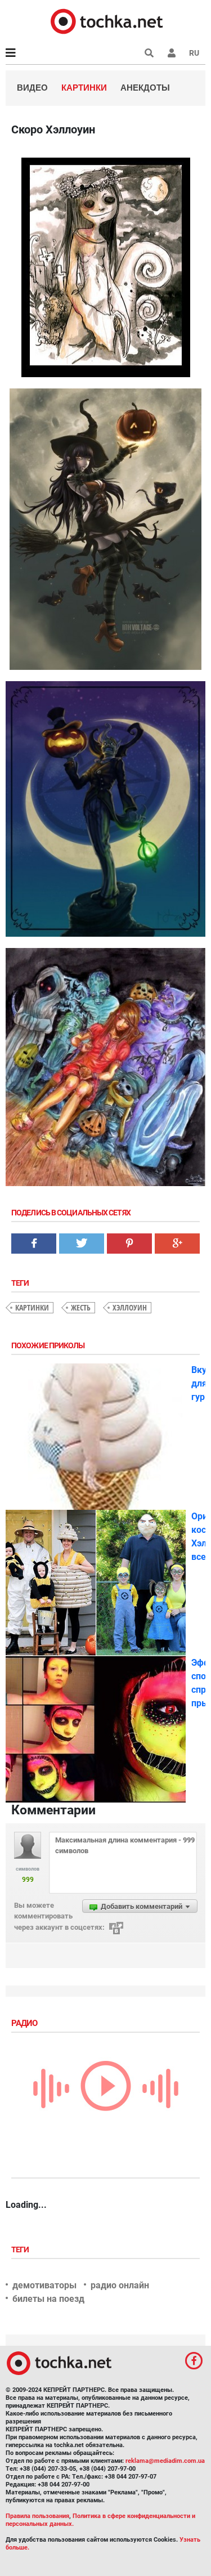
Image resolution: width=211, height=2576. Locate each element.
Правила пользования (37, 2516)
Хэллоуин (130, 1307)
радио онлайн (120, 2285)
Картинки (84, 88)
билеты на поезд (48, 2299)
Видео (32, 88)
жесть (81, 1307)
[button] (172, 53)
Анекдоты (145, 88)
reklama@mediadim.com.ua (165, 2461)
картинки (32, 1307)
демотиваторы (44, 2285)
